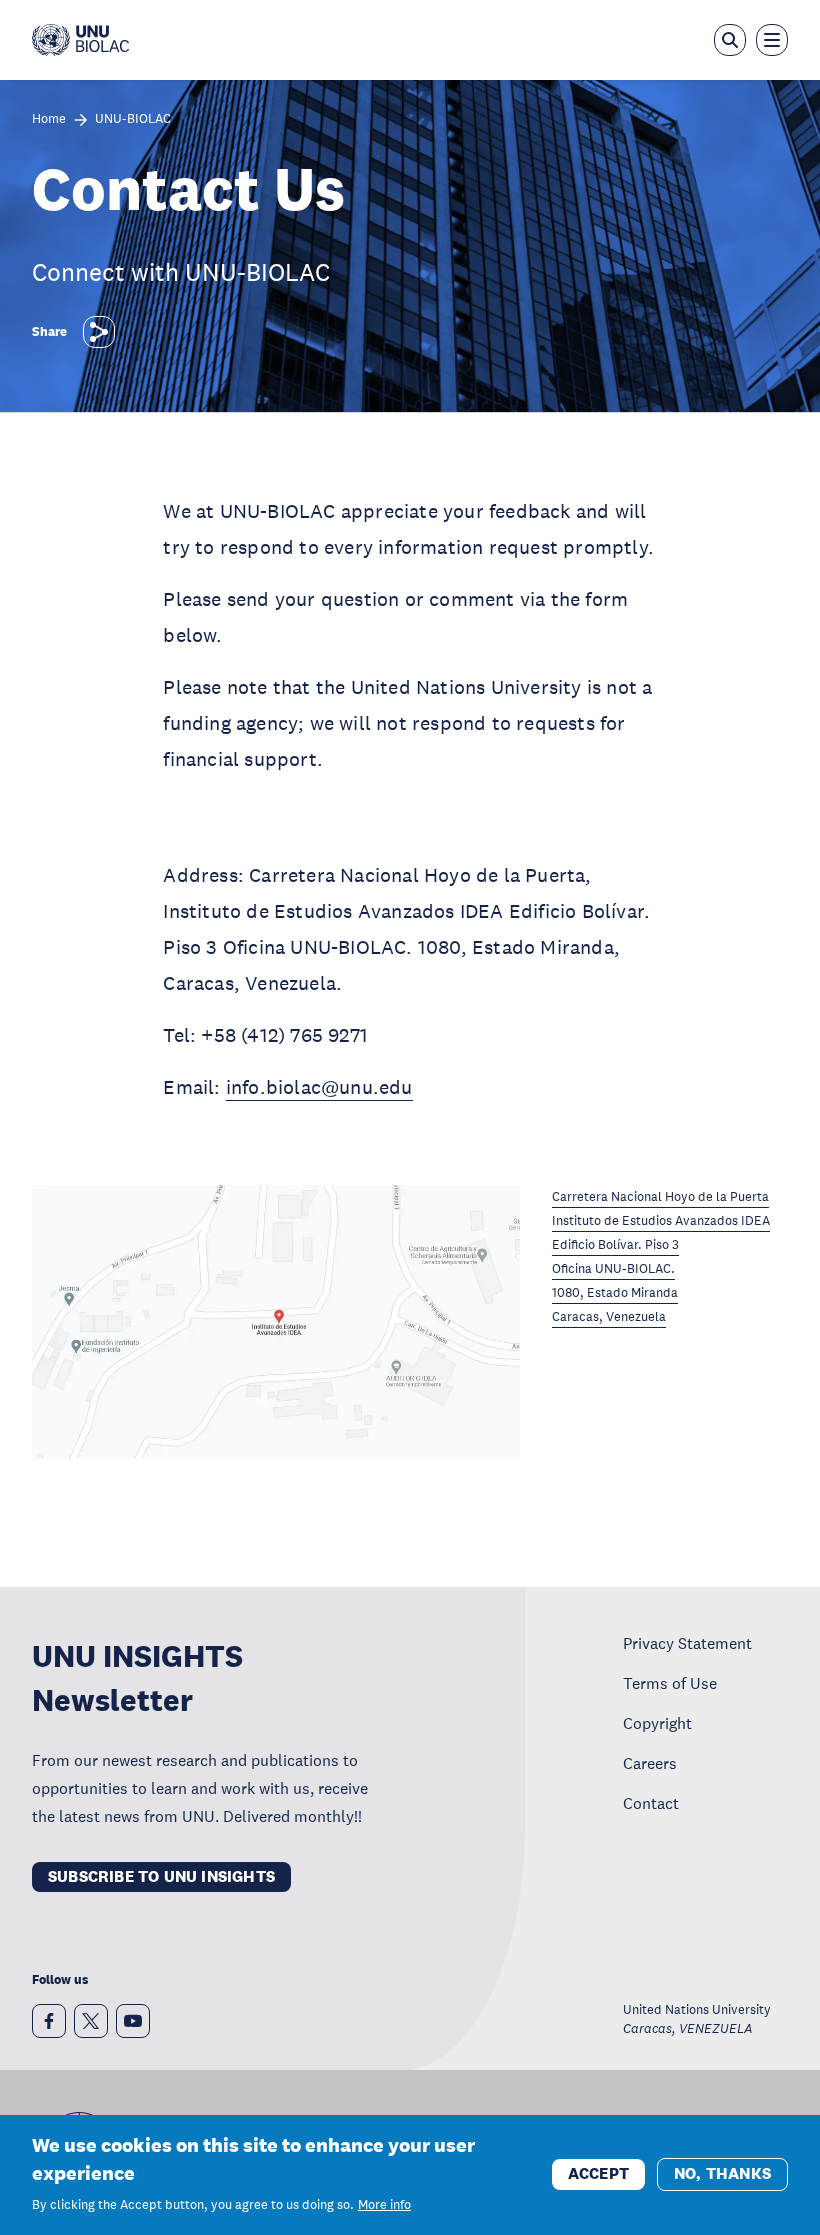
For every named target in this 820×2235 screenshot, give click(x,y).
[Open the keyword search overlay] (730, 40)
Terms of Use (670, 1683)
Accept (598, 2173)
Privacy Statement (687, 1643)
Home (49, 119)
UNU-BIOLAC (133, 119)
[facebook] (49, 2021)
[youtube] (133, 2021)
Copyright (657, 1723)
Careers (650, 1763)
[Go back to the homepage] (80, 40)
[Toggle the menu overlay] (772, 40)
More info (384, 2205)
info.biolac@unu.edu (319, 1087)
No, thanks (722, 2173)
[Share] (99, 332)
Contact (651, 1803)
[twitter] (91, 2021)
